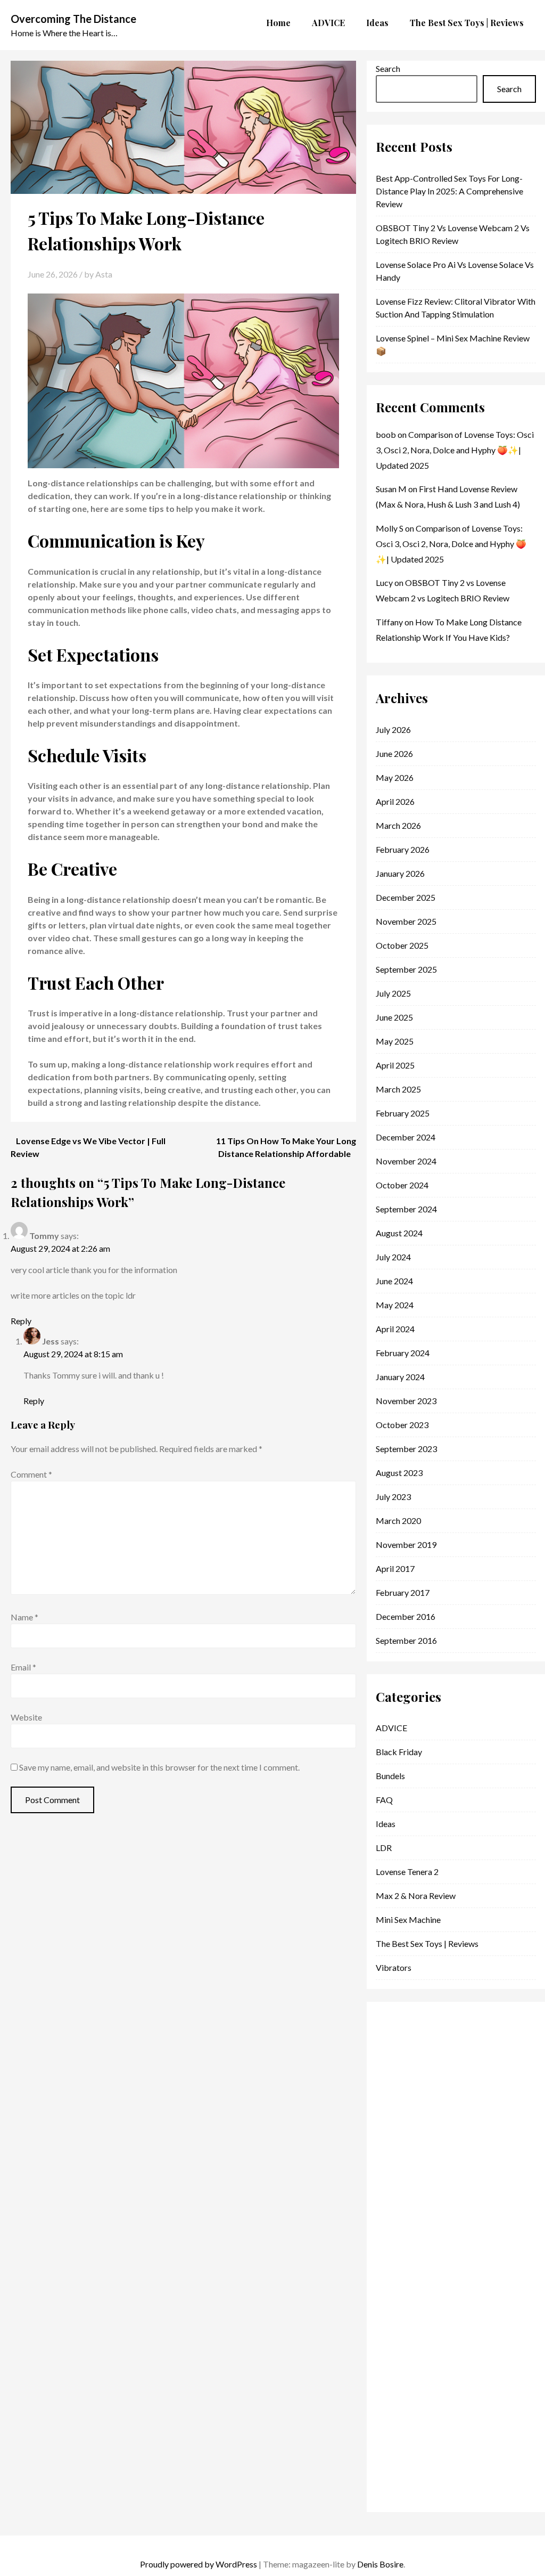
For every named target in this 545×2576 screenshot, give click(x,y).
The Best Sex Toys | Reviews (427, 1943)
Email (23, 1667)
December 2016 (406, 1616)
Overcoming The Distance (73, 19)
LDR (384, 1848)
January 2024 (400, 1377)
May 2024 (395, 1305)
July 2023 (393, 1497)
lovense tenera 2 (407, 1872)
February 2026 (403, 849)
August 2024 (399, 1233)
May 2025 (395, 1041)
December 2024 (406, 1137)
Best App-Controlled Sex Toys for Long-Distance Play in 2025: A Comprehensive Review (449, 191)
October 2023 (402, 1425)
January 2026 (400, 873)
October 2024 (402, 1185)
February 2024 (403, 1353)
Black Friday (399, 1752)
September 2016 (406, 1640)
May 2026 (395, 777)
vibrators (394, 1967)
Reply (21, 1321)
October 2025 (402, 945)
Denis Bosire (380, 2564)
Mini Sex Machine (408, 1919)
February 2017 (403, 1592)
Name (24, 1617)
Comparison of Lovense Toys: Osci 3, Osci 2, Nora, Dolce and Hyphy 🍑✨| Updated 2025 (455, 450)
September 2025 (406, 969)
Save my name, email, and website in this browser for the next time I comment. (159, 1767)
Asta (104, 274)
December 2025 (406, 897)
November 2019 (406, 1544)
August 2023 (399, 1473)
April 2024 (395, 1329)
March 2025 (398, 1089)
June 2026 (394, 753)
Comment (31, 1474)
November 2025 (406, 921)
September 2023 (406, 1449)
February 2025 (403, 1113)
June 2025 (394, 1017)
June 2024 (394, 1281)
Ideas (386, 1824)
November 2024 (406, 1161)
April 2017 (395, 1568)
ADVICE (391, 1728)
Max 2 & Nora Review (416, 1896)
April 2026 (395, 801)
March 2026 (398, 825)
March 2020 (398, 1521)
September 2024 (406, 1209)
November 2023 (406, 1401)
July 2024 (393, 1257)
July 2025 (393, 993)
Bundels (390, 1776)
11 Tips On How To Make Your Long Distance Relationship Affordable (286, 1147)
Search (388, 68)
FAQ (384, 1800)
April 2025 (395, 1065)
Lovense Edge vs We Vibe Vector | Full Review (88, 1147)
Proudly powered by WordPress (199, 2564)
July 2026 (393, 729)
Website (26, 1717)
